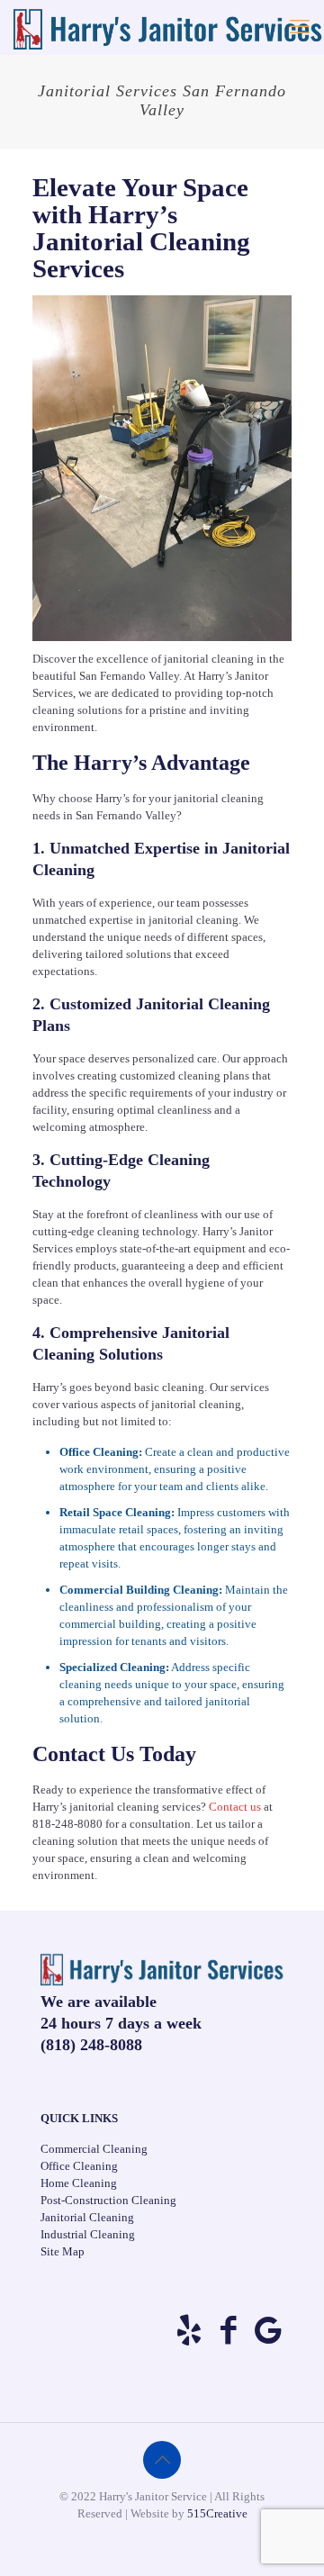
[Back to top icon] (162, 2460)
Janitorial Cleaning (87, 2217)
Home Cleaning (79, 2183)
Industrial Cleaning (88, 2234)
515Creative (217, 2513)
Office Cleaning (79, 2166)
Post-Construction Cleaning (108, 2200)
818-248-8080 (67, 1824)
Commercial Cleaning (94, 2149)
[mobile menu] (300, 27)
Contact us (235, 1807)
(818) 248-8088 (91, 2045)
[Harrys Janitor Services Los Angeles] (168, 27)
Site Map (63, 2251)
